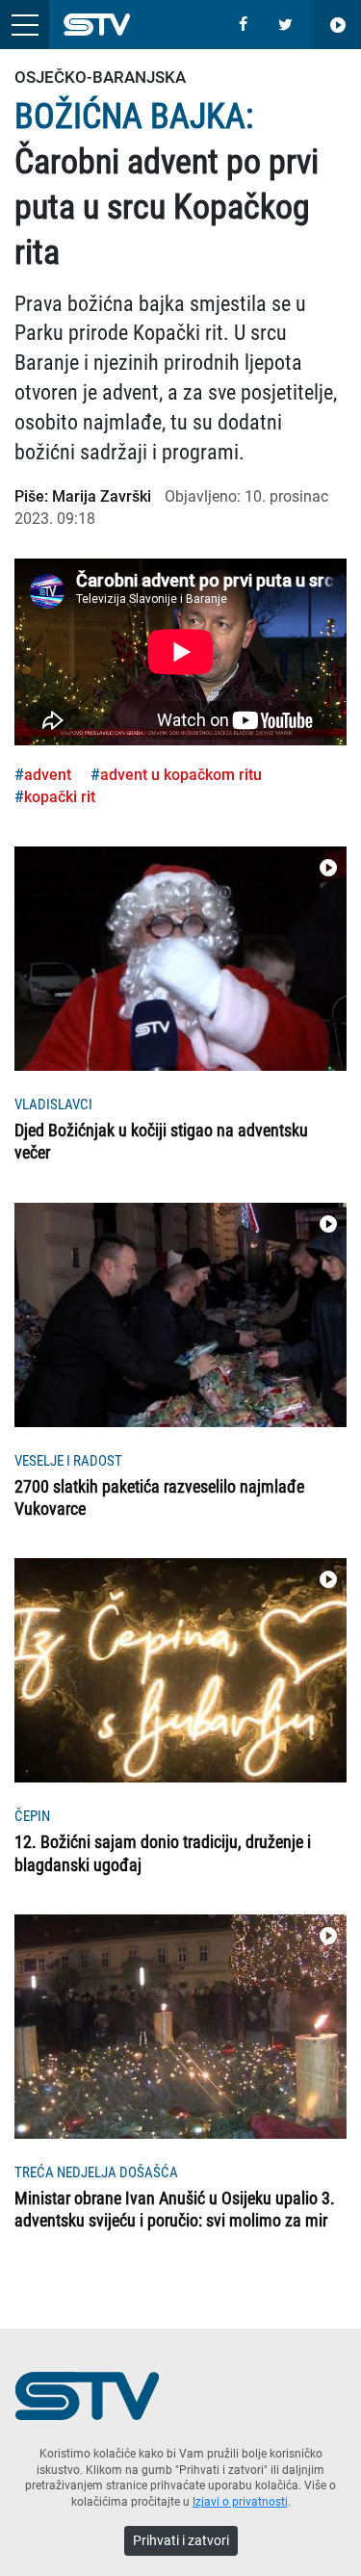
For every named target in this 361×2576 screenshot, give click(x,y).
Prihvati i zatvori (181, 2540)
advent (48, 775)
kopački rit (60, 797)
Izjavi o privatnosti (240, 2502)
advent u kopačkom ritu (181, 775)
